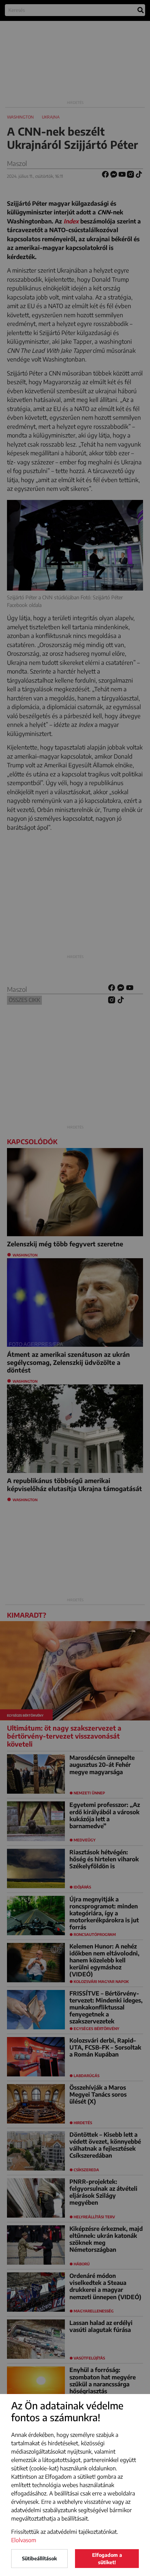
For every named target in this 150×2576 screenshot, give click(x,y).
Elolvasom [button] (24, 2540)
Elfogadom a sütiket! (107, 2559)
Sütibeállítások (39, 2558)
